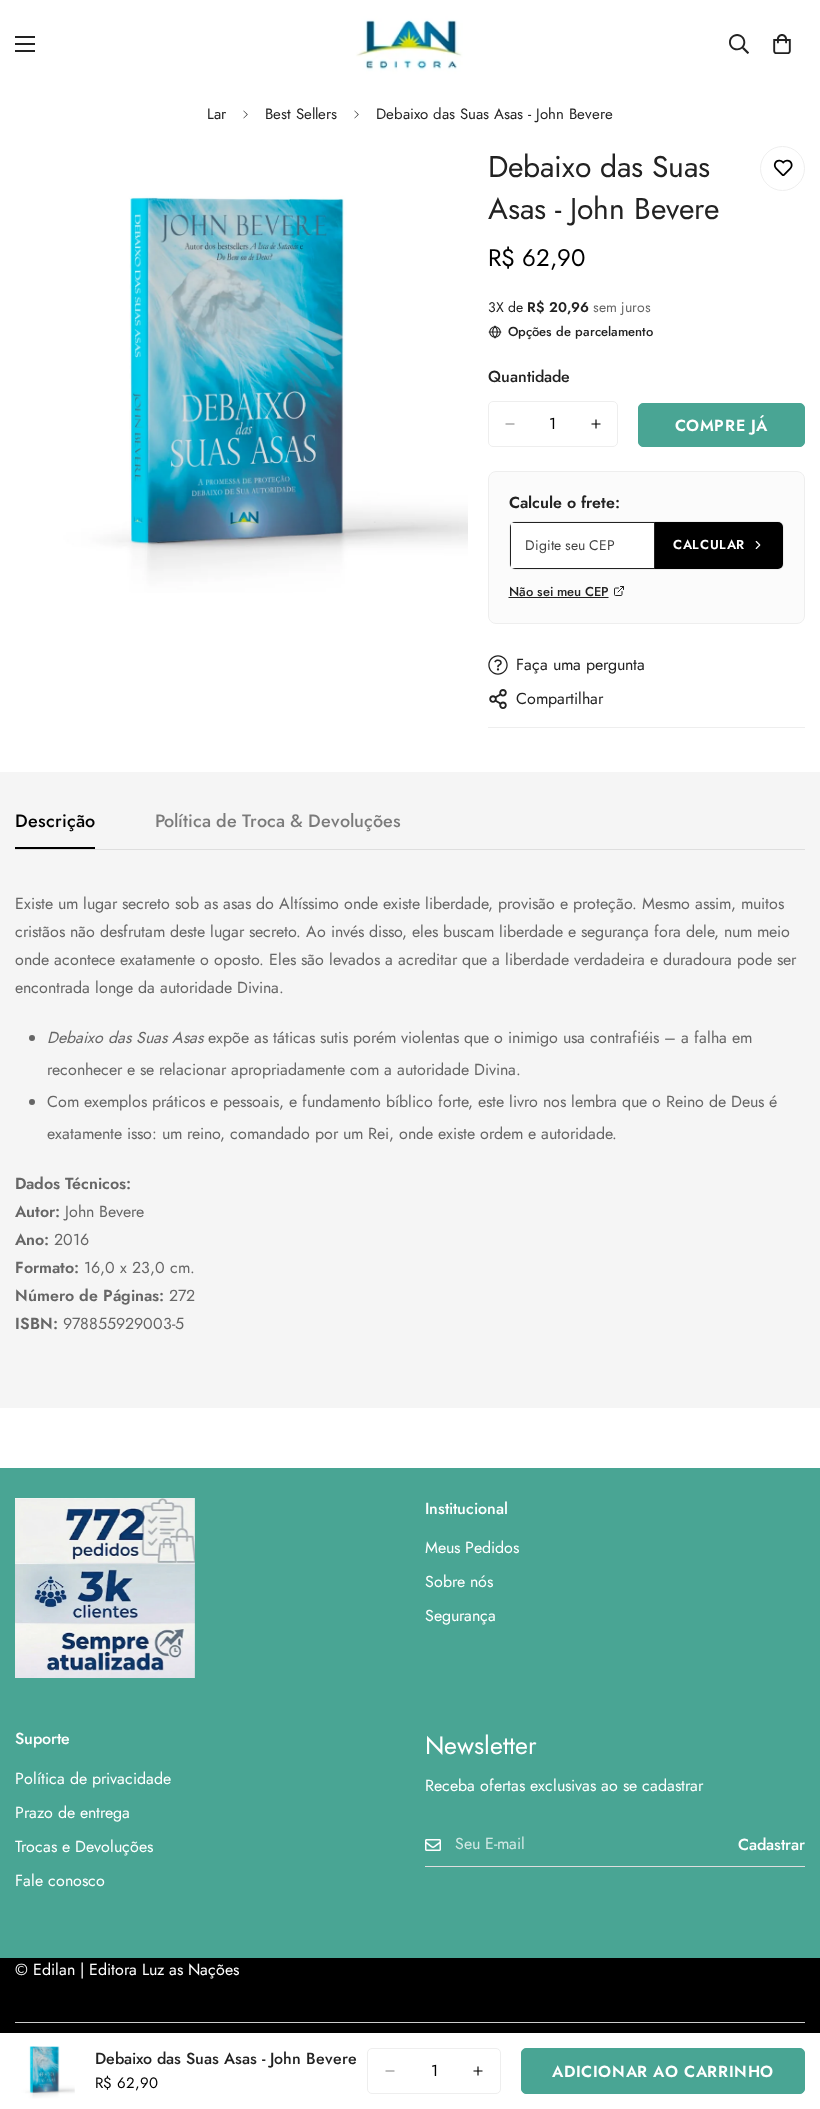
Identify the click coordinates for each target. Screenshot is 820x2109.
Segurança (460, 1615)
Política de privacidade (93, 1778)
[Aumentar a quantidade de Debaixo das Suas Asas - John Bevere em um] (596, 424)
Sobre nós (459, 1581)
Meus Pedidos (472, 1547)
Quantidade (529, 376)
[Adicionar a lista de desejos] (782, 168)
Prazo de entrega (72, 1812)
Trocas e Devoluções (84, 1846)
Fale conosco (60, 1880)
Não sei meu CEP (559, 591)
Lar (216, 114)
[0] (782, 44)
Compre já (721, 425)
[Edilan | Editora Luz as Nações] (410, 44)
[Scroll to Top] (781, 2000)
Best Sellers (301, 114)
